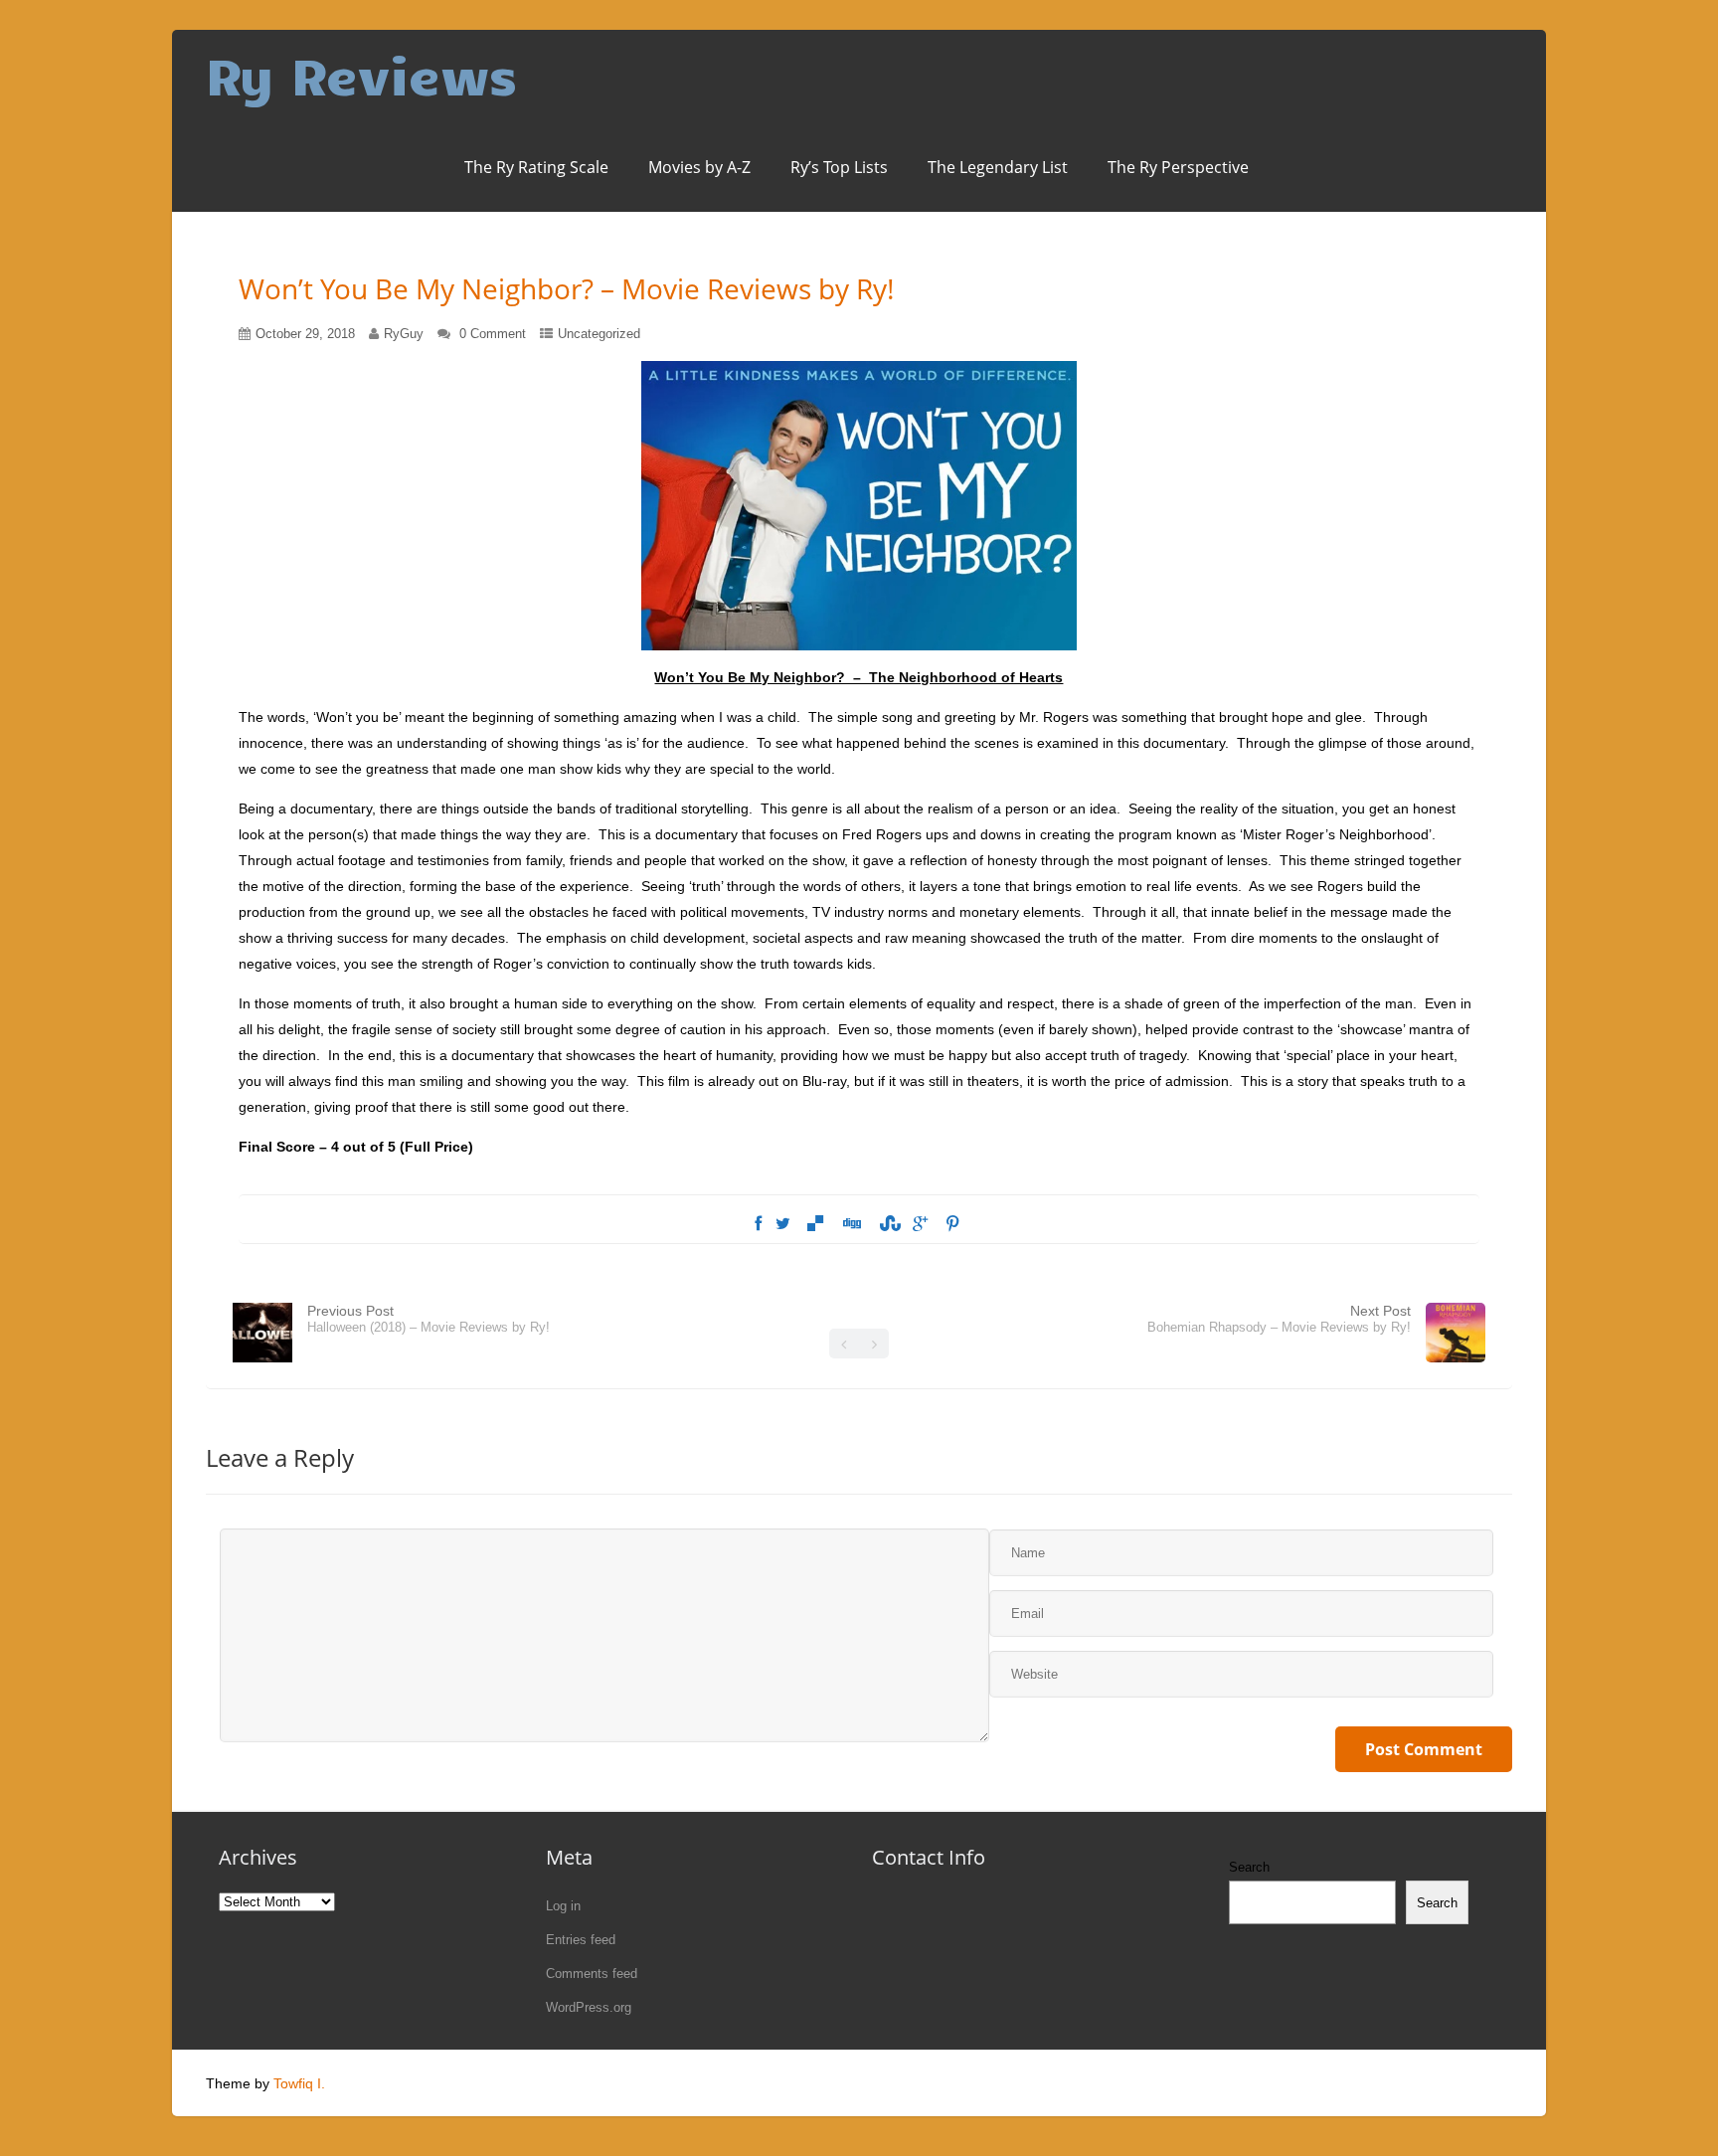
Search (1249, 1867)
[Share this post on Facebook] (758, 1224)
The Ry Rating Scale (536, 167)
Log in (563, 1906)
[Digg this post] (851, 1224)
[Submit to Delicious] (815, 1224)
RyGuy (404, 334)
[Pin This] (952, 1224)
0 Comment (493, 334)
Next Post (1279, 1319)
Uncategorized (599, 334)
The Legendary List (998, 167)
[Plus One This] (920, 1224)
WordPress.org (589, 2007)
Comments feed (592, 1974)
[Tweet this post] (783, 1224)
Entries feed (581, 1940)
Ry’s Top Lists (839, 167)
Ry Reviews (361, 74)
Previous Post (429, 1319)
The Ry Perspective (1178, 167)
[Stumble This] (887, 1224)
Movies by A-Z (699, 167)
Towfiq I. (299, 2083)
